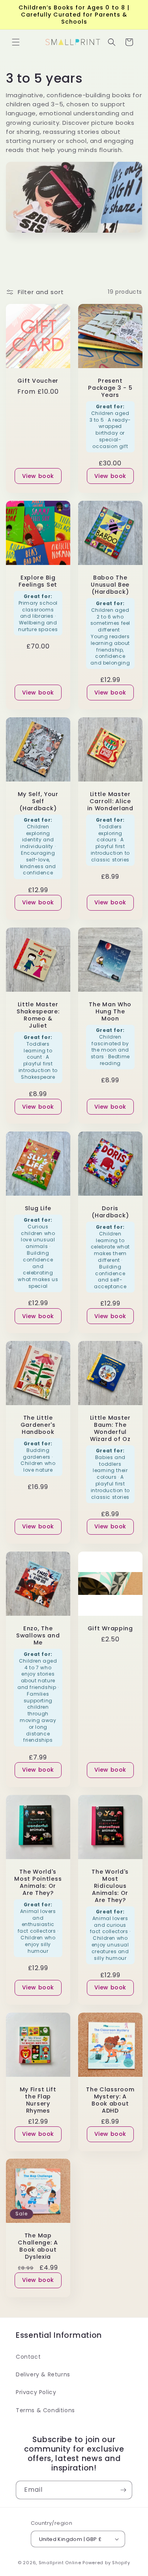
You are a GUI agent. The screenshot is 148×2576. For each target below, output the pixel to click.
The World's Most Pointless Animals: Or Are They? (38, 1882)
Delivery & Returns (43, 2374)
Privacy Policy (36, 2392)
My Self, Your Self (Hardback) (38, 801)
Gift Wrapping (110, 1628)
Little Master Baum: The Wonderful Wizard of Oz (110, 1428)
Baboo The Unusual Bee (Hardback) (110, 584)
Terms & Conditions (45, 2410)
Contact (28, 2357)
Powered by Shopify (106, 2563)
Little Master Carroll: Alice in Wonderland (110, 801)
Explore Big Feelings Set (38, 581)
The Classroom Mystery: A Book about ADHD (110, 2100)
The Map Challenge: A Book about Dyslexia (38, 2246)
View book (38, 476)
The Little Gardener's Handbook (38, 1425)
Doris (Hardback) (110, 1211)
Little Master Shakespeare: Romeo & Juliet (38, 1015)
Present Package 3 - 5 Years (110, 387)
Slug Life (38, 1208)
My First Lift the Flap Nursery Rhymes (38, 2100)
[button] (16, 42)
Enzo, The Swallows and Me (38, 1635)
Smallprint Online (60, 2563)
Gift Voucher (38, 380)
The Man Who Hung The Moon (110, 1011)
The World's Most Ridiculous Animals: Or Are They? (110, 1885)
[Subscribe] (123, 2490)
